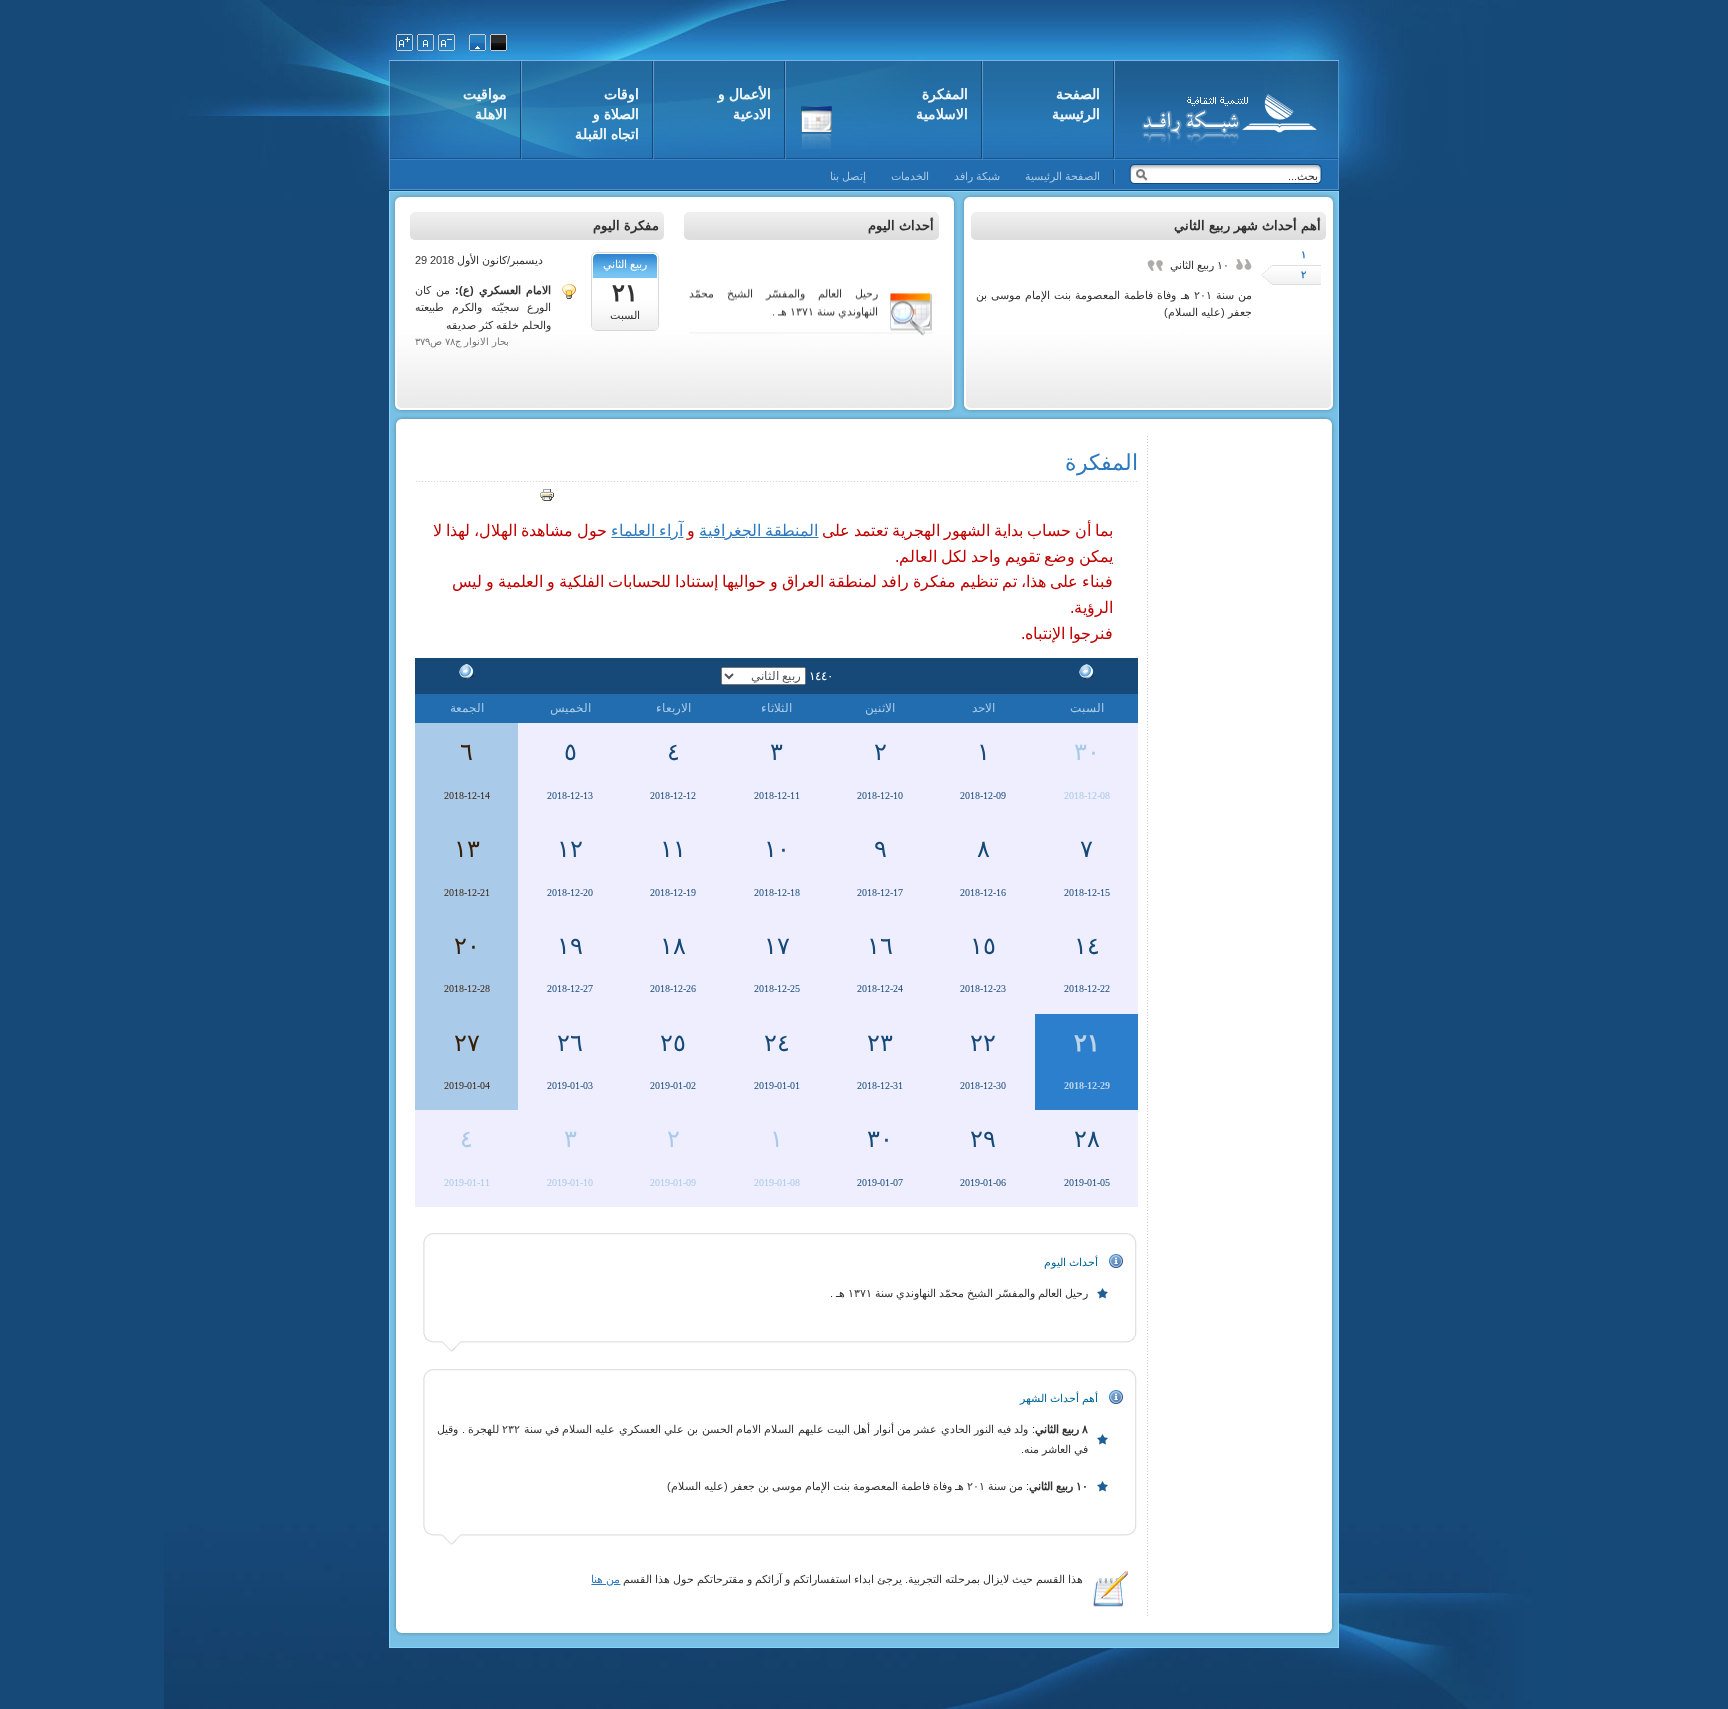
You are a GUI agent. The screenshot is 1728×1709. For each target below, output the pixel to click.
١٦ (880, 946)
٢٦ (570, 1043)
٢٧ (467, 1043)
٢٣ (880, 1043)
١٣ (467, 849)
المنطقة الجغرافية (758, 530)
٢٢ (983, 1043)
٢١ (1087, 1043)
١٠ (777, 849)
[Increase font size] (404, 42)
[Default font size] (425, 42)
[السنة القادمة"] (467, 675)
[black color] (498, 42)
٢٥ (673, 1043)
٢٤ (777, 1043)
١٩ (570, 946)
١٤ (1087, 946)
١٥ (983, 946)
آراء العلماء (647, 530)
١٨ (673, 946)
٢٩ (983, 1139)
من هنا (605, 1579)
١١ (673, 849)
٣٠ (1087, 752)
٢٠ (467, 946)
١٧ (777, 946)
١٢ (570, 849)
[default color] (477, 42)
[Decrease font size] (446, 42)
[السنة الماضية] (1087, 675)
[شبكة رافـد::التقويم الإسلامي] (1226, 115)
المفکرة (1101, 462)
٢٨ (1087, 1139)
